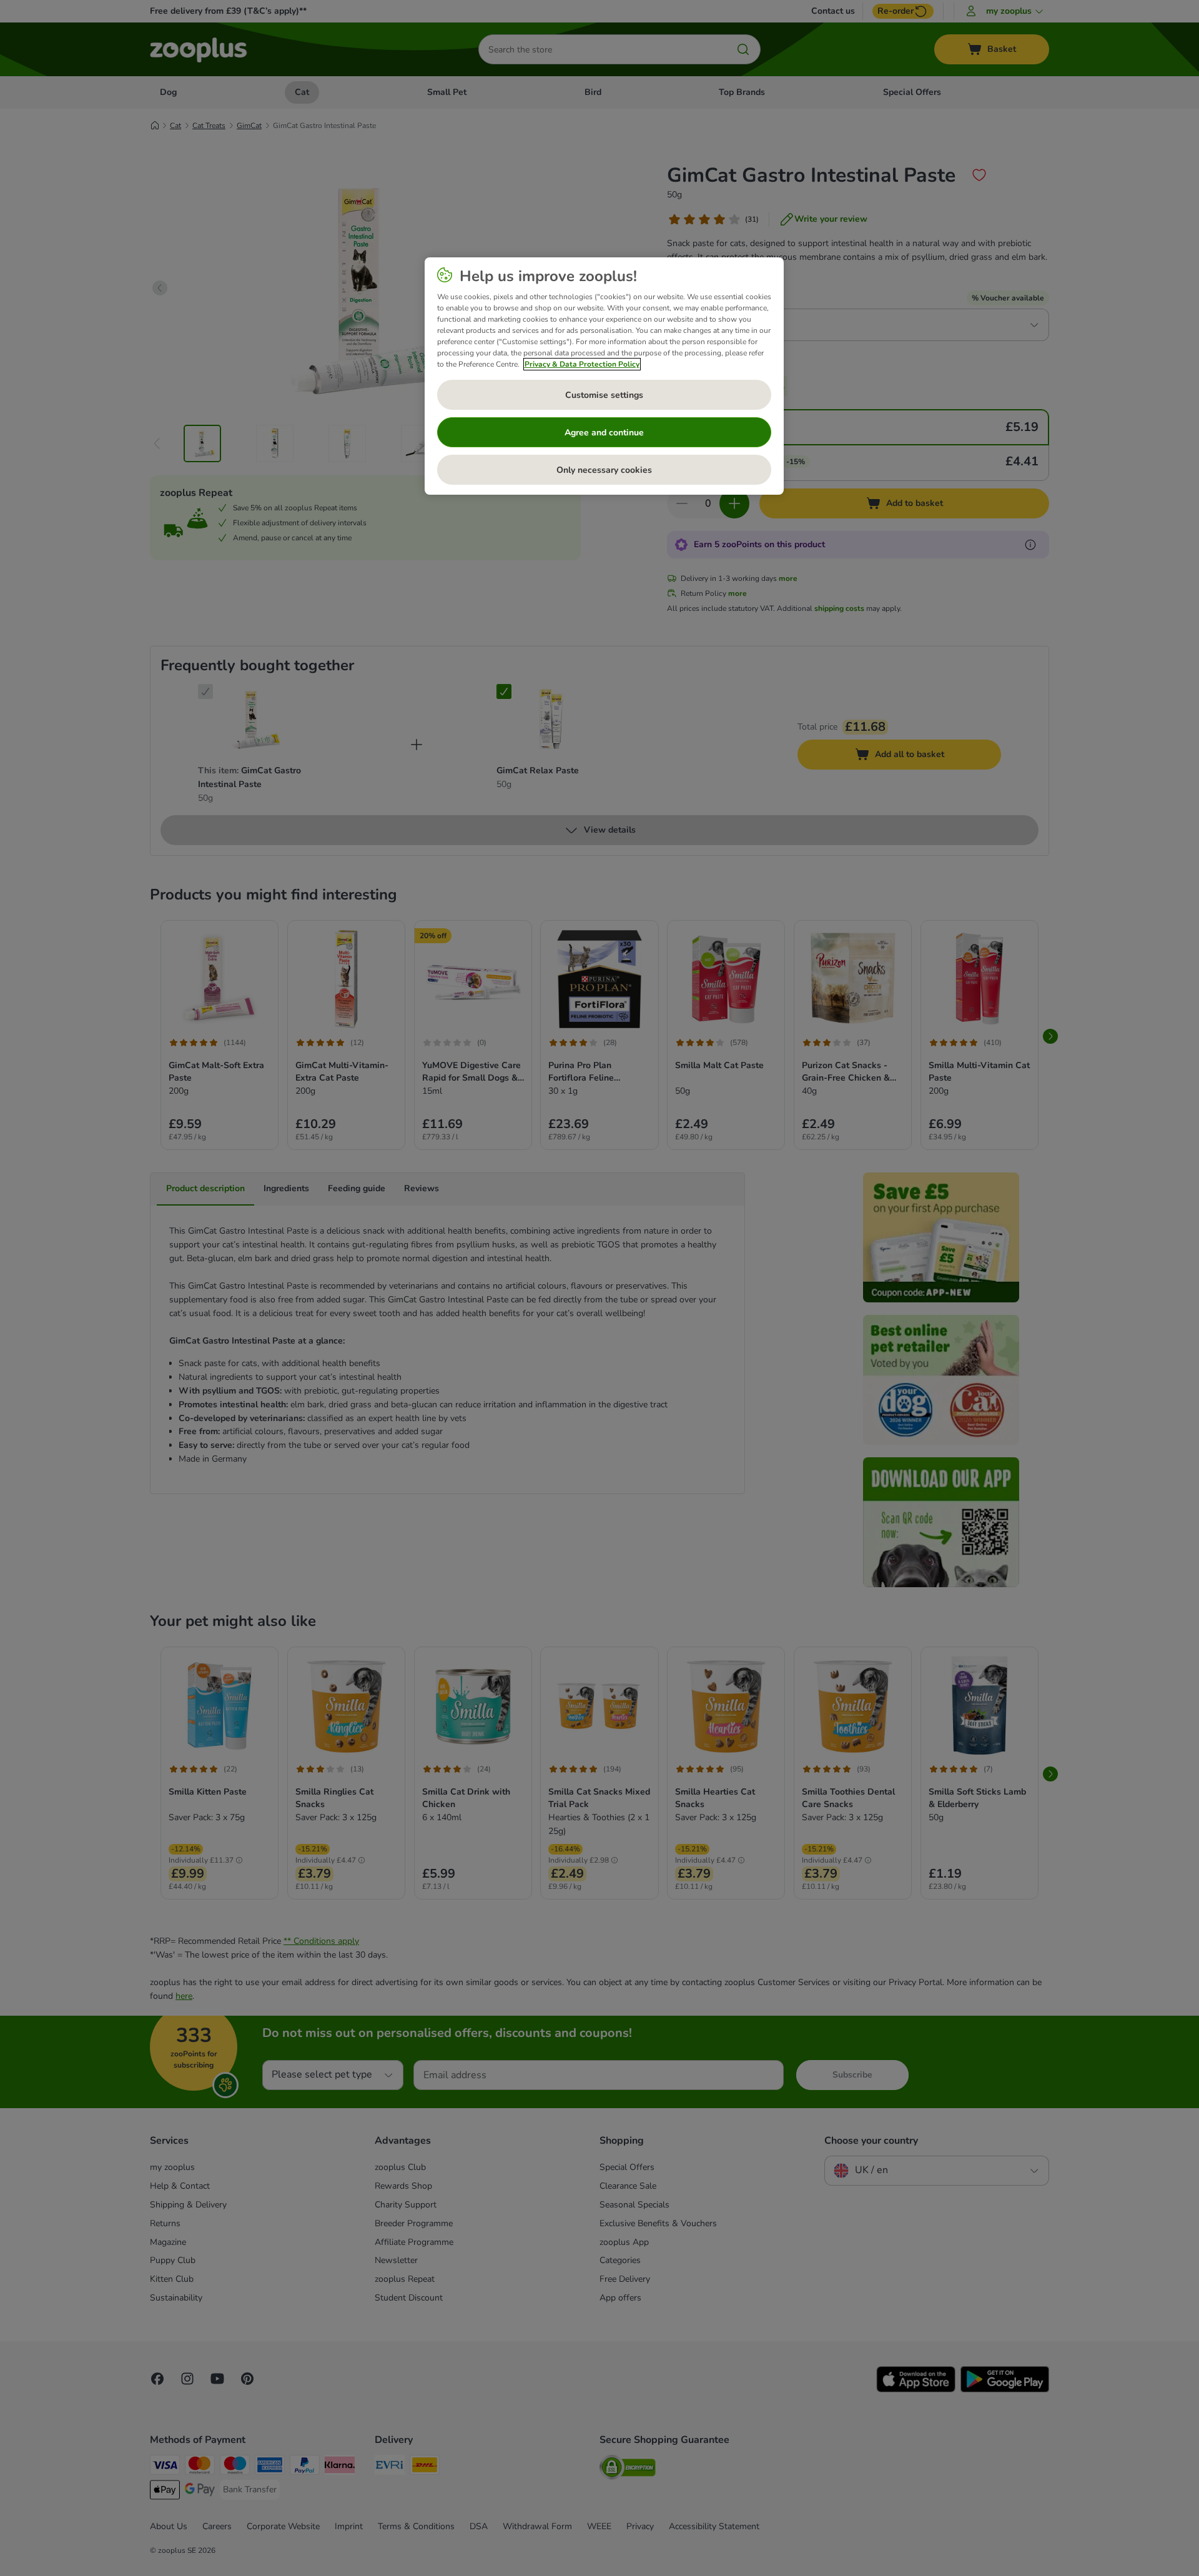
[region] (604, 376)
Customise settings (604, 395)
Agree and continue (604, 433)
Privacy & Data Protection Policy (582, 364)
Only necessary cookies (604, 470)
